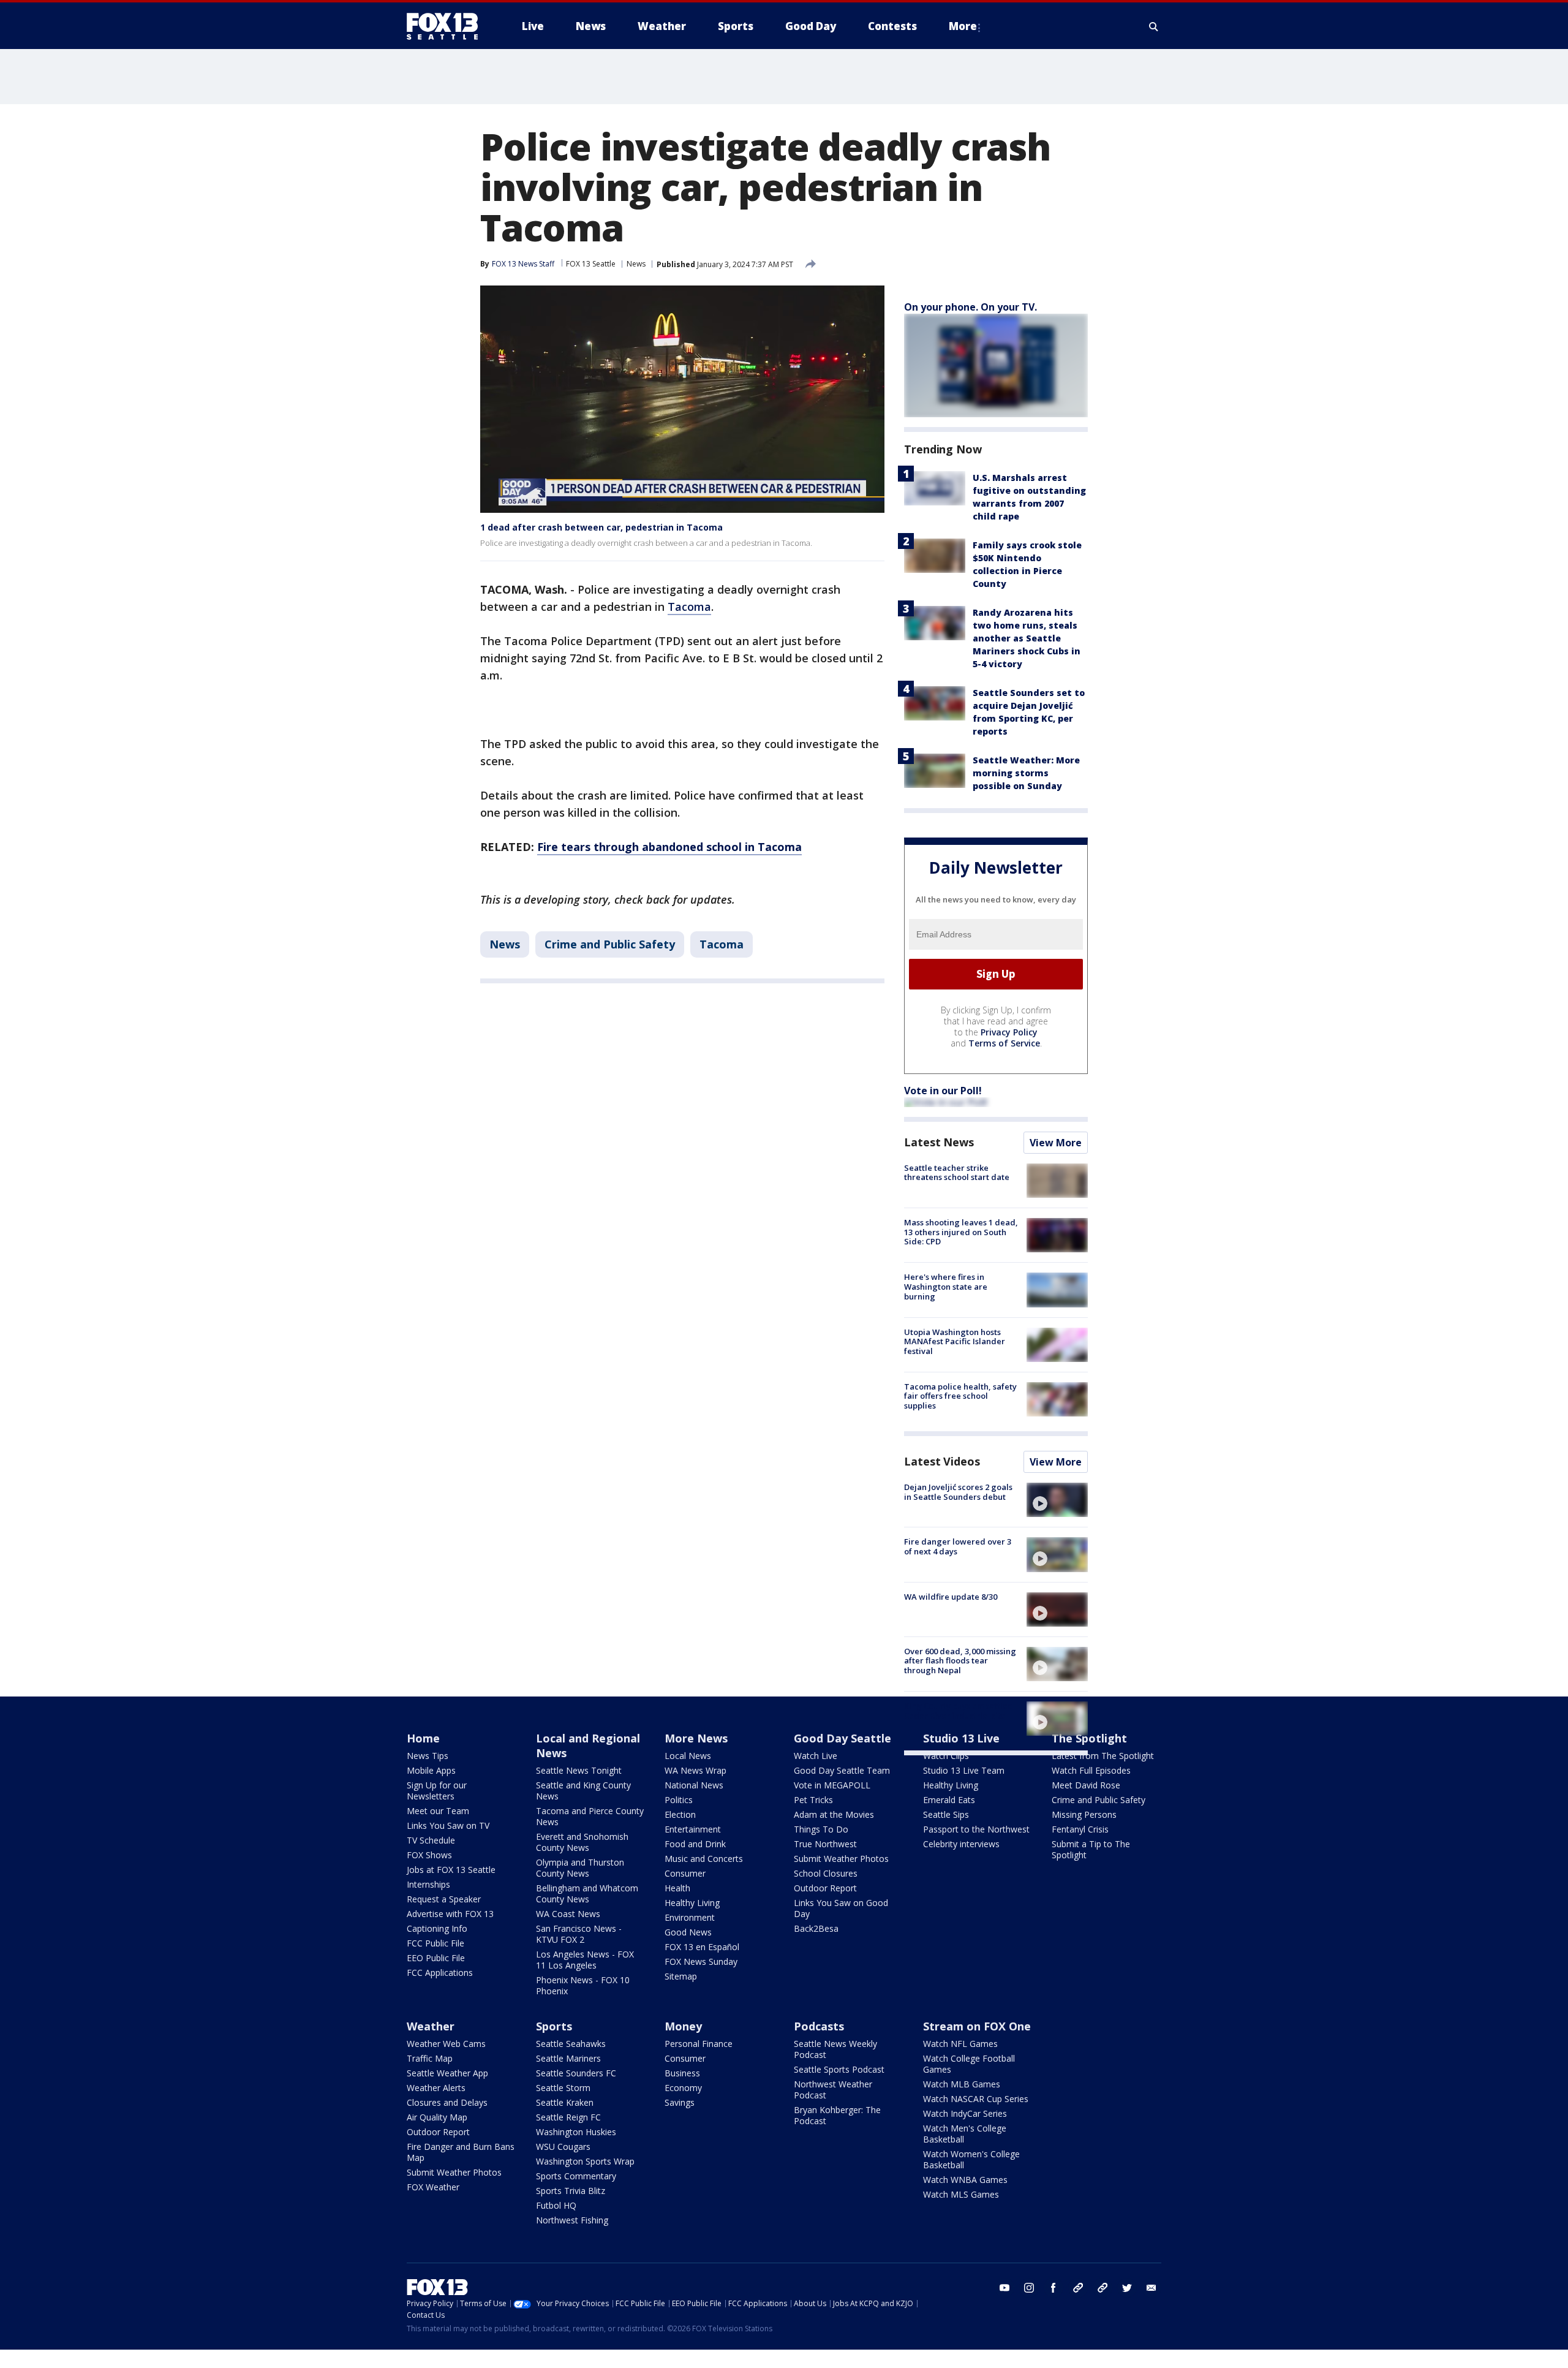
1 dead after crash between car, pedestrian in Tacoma (601, 527)
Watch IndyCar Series (965, 2113)
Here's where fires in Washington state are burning (946, 1286)
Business (682, 2073)
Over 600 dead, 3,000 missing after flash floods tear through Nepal (960, 1661)
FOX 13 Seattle (591, 264)
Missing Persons (1084, 1814)
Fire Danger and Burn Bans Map (461, 2152)
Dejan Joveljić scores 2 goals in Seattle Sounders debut (958, 1492)
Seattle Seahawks (571, 2044)
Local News (688, 1756)
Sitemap (681, 1976)
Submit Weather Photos (841, 1859)
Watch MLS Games (961, 2194)
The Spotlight (1089, 1738)
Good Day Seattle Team (842, 1770)
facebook (1053, 2288)
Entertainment (693, 1829)
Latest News (939, 1142)
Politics (679, 1800)
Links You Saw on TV (448, 1825)
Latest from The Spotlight (1103, 1756)
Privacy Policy (1009, 1032)
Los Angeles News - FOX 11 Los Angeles (585, 1960)
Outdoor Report (825, 1888)
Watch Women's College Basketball (971, 2159)
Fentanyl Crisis (1080, 1829)
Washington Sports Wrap (585, 2161)
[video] (1057, 1500)
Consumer (685, 1873)
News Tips (428, 1756)
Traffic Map (430, 2058)
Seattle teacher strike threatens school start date (957, 1173)
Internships (428, 1884)
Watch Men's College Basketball (965, 2134)
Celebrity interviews (961, 1844)
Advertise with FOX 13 (450, 1914)
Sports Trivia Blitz (571, 2191)
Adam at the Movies (834, 1814)
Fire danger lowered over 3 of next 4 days (958, 1546)
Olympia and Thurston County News (580, 1868)
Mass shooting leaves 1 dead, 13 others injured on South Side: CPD (961, 1232)
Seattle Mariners (568, 2058)
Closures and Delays (447, 2102)
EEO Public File (436, 1958)
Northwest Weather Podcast (833, 2090)
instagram (1029, 2288)
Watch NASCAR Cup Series (976, 2099)
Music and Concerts (704, 1859)
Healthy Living (692, 1903)
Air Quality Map (437, 2117)
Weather (431, 2026)
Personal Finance (699, 2044)
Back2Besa (816, 1928)
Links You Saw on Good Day (841, 1908)
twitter (1127, 2288)
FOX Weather (433, 2187)
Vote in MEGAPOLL (832, 1785)
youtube (1005, 2288)
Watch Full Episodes (1091, 1770)
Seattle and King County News (583, 1791)
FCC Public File (435, 1943)
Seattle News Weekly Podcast (835, 2049)
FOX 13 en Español (702, 1947)
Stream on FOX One (977, 2026)
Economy (683, 2088)
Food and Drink (695, 1844)
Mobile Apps (431, 1770)
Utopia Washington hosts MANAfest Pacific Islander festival (955, 1341)
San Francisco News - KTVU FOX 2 (579, 1934)
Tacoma (689, 607)
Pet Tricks (813, 1800)
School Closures (826, 1873)
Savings (680, 2102)
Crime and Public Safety (610, 944)
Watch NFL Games (960, 2044)
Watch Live (816, 1756)
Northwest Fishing (572, 2220)
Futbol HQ (556, 2205)
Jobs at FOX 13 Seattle (451, 1870)
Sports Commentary (576, 2176)
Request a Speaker (444, 1899)
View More (1056, 1143)
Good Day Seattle (842, 1738)
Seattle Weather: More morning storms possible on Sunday (1026, 773)
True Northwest (825, 1844)
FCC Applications (440, 1973)
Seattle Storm (563, 2088)
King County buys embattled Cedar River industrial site (959, 1711)
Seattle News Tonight (579, 1770)
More (963, 26)
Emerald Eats (949, 1800)
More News (696, 1738)
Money (683, 2026)
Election (680, 1814)
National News (694, 1785)
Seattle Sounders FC (576, 2073)
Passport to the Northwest (976, 1829)
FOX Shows (429, 1855)
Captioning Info (437, 1928)
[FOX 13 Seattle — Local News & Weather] (447, 26)
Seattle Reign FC (568, 2117)
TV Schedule (431, 1840)
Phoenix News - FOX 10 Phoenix (583, 1985)
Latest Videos (942, 1461)
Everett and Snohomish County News (582, 1842)
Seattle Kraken (565, 2102)
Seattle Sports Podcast (839, 2069)
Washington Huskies (576, 2132)
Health (677, 1888)
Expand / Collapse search (1154, 26)
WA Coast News (568, 1914)
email (1151, 2288)
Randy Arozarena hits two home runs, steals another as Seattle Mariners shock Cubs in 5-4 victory (1027, 638)
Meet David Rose (1086, 1785)
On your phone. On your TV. (971, 307)
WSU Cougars (563, 2147)
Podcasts (819, 2026)
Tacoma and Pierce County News (590, 1816)
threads (1102, 2288)
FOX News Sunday (701, 1961)
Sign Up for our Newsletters (437, 1791)
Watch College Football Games (969, 2064)
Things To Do (821, 1829)
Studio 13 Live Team (964, 1770)
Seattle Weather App (447, 2073)
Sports (554, 2026)
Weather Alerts (436, 2088)
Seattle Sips (946, 1814)
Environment (690, 1917)
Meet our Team (438, 1811)
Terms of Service (1004, 1043)
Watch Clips (946, 1756)
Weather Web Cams (446, 2044)
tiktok (1078, 2288)
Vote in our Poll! (943, 1091)
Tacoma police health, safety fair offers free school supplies (960, 1396)
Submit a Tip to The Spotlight (1091, 1849)
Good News (688, 1932)
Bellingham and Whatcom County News (587, 1893)
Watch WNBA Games (965, 2180)
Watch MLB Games (962, 2084)
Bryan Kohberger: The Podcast (837, 2115)
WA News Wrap (695, 1770)
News (636, 264)
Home (423, 1738)
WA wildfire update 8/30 (951, 1597)
